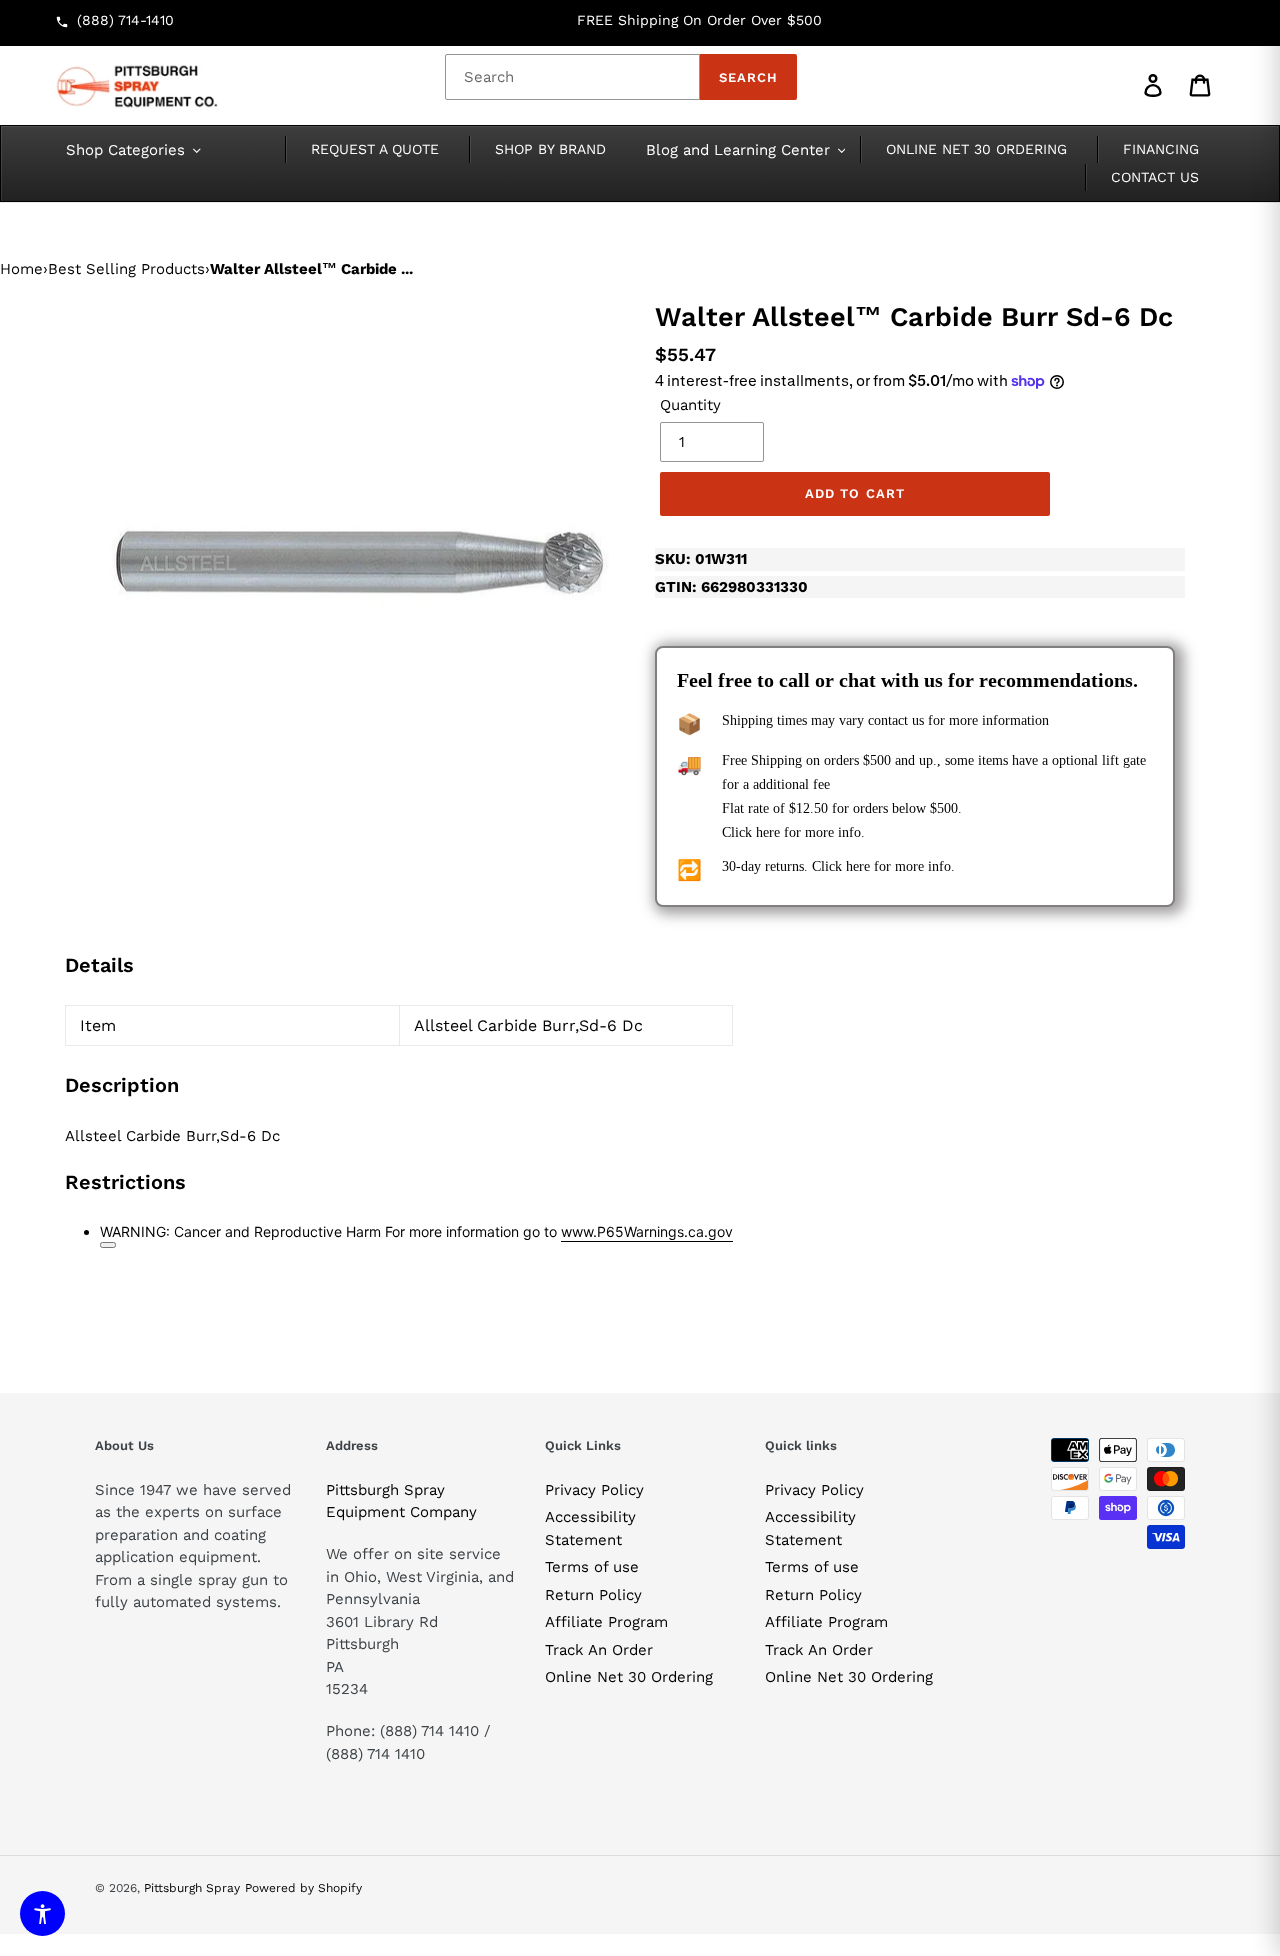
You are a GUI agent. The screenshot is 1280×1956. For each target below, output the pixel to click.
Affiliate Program (606, 1622)
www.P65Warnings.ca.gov (647, 1231)
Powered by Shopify (303, 1888)
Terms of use (592, 1567)
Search (748, 77)
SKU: (701, 559)
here (768, 832)
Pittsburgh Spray (192, 1888)
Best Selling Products (126, 269)
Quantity (690, 405)
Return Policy (593, 1595)
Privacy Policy (594, 1490)
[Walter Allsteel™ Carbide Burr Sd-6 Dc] (360, 563)
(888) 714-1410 (125, 20)
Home (21, 269)
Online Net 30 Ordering (629, 1677)
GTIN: (731, 587)
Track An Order (599, 1650)
